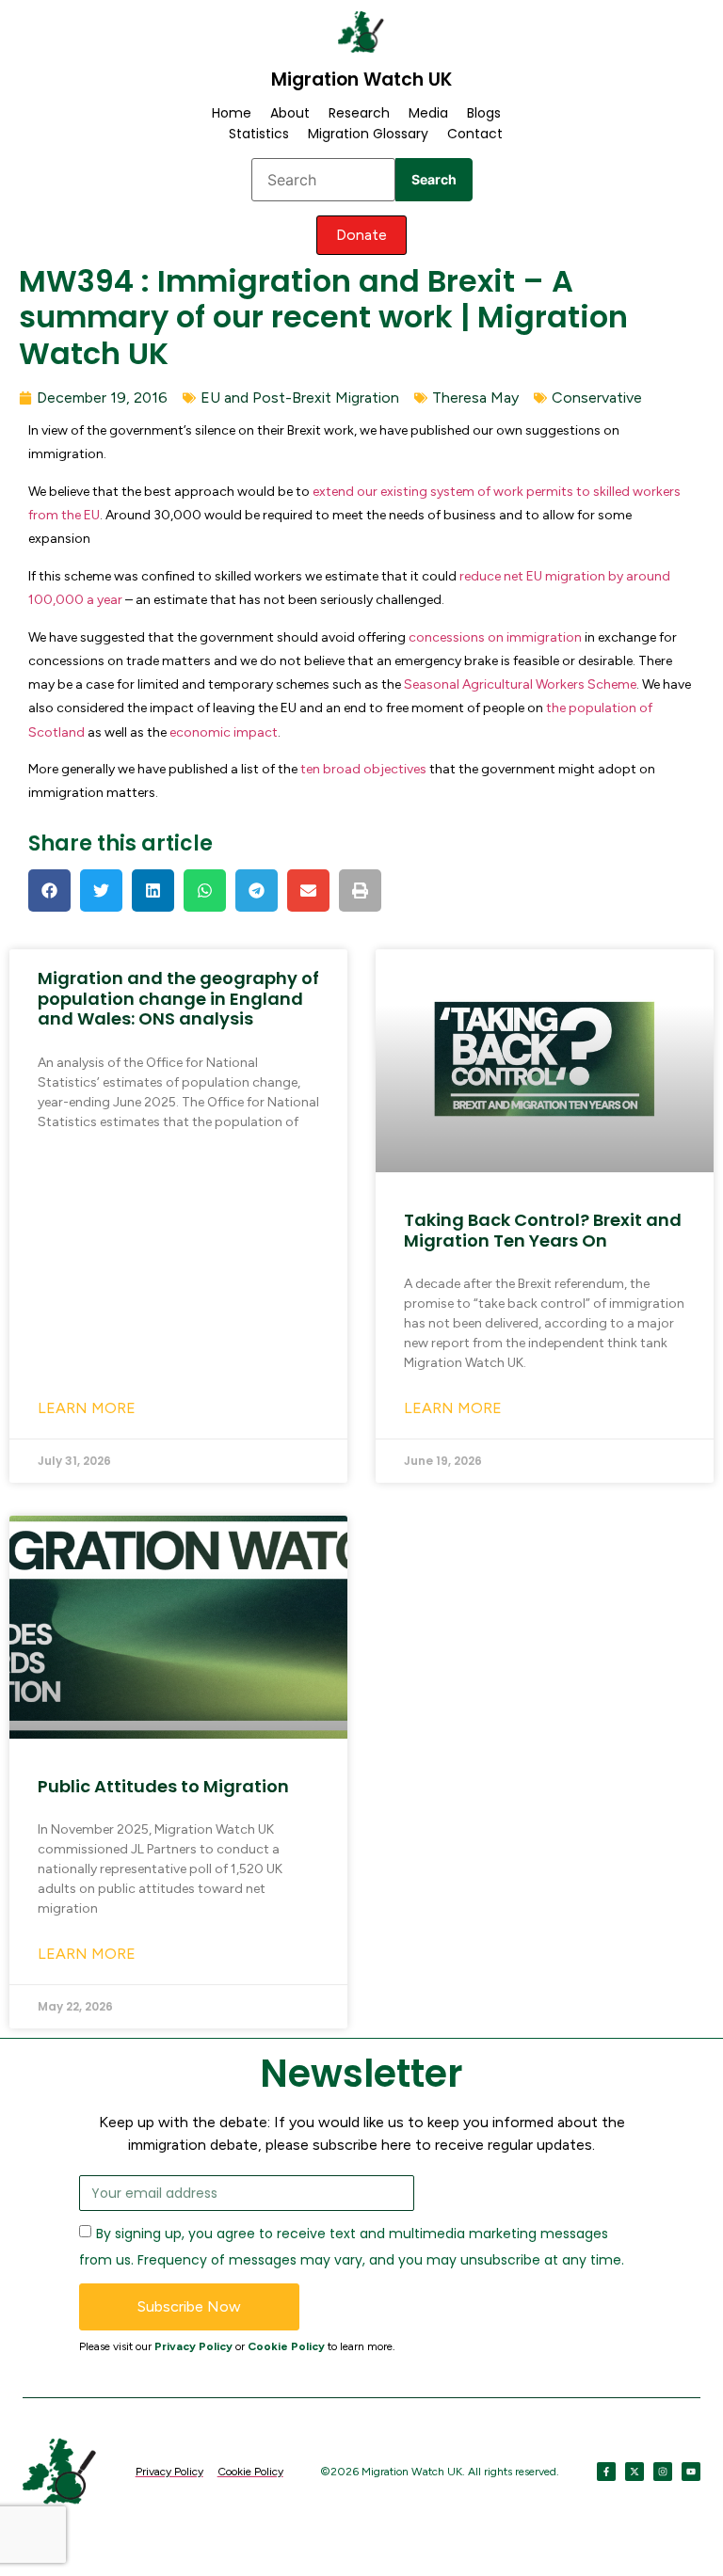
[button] (49, 890)
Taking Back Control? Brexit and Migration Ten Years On (543, 1230)
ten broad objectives (363, 769)
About (290, 113)
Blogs (484, 113)
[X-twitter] (635, 2472)
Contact (475, 134)
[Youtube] (691, 2472)
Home (232, 113)
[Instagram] (663, 2472)
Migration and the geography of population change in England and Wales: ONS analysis (178, 998)
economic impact (224, 732)
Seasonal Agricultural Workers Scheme (520, 684)
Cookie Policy (286, 2346)
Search (434, 179)
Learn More (87, 1408)
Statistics (259, 134)
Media (428, 113)
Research (359, 113)
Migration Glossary (368, 134)
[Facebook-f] (606, 2472)
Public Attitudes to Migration (163, 1786)
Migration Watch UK (361, 80)
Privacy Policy (193, 2346)
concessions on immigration (495, 637)
